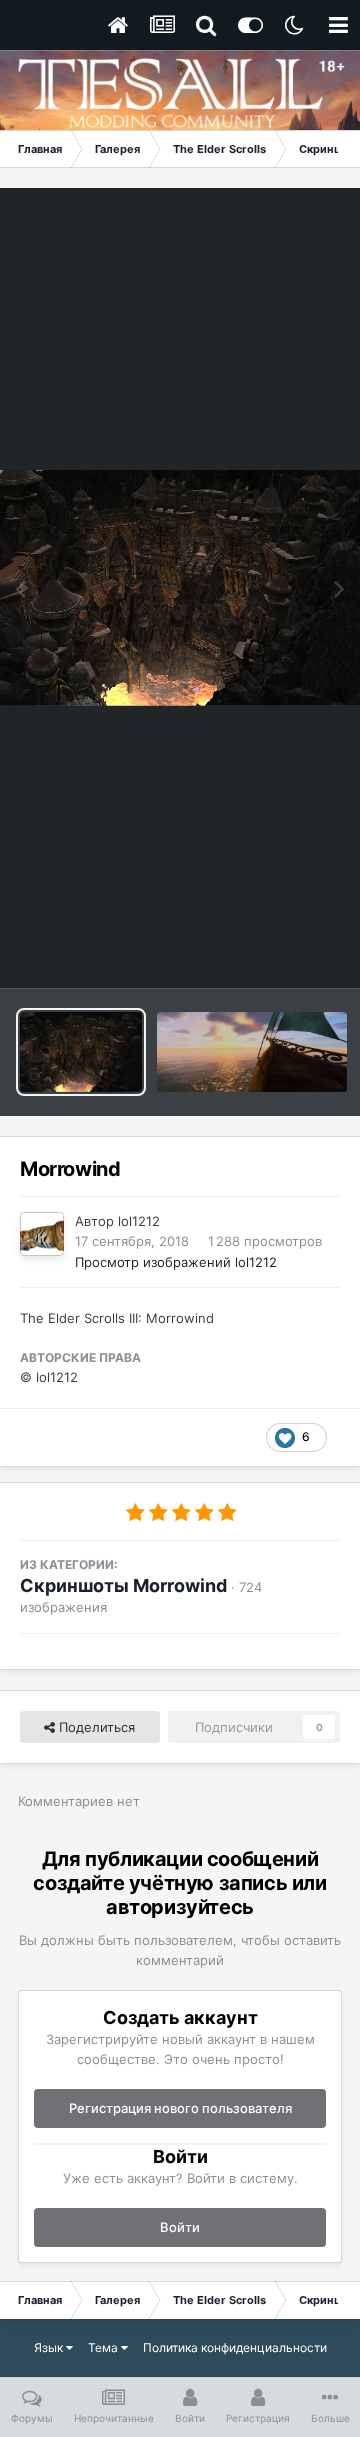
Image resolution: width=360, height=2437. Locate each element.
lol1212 (139, 1221)
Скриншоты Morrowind (123, 1585)
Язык (50, 2347)
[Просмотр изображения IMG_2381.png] (252, 1052)
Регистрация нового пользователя (180, 2108)
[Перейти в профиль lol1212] (42, 1234)
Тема (104, 2347)
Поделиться (95, 1727)
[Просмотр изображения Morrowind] (81, 1052)
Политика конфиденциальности (235, 2347)
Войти (180, 2227)
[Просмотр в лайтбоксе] (180, 588)
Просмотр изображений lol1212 (176, 1262)
